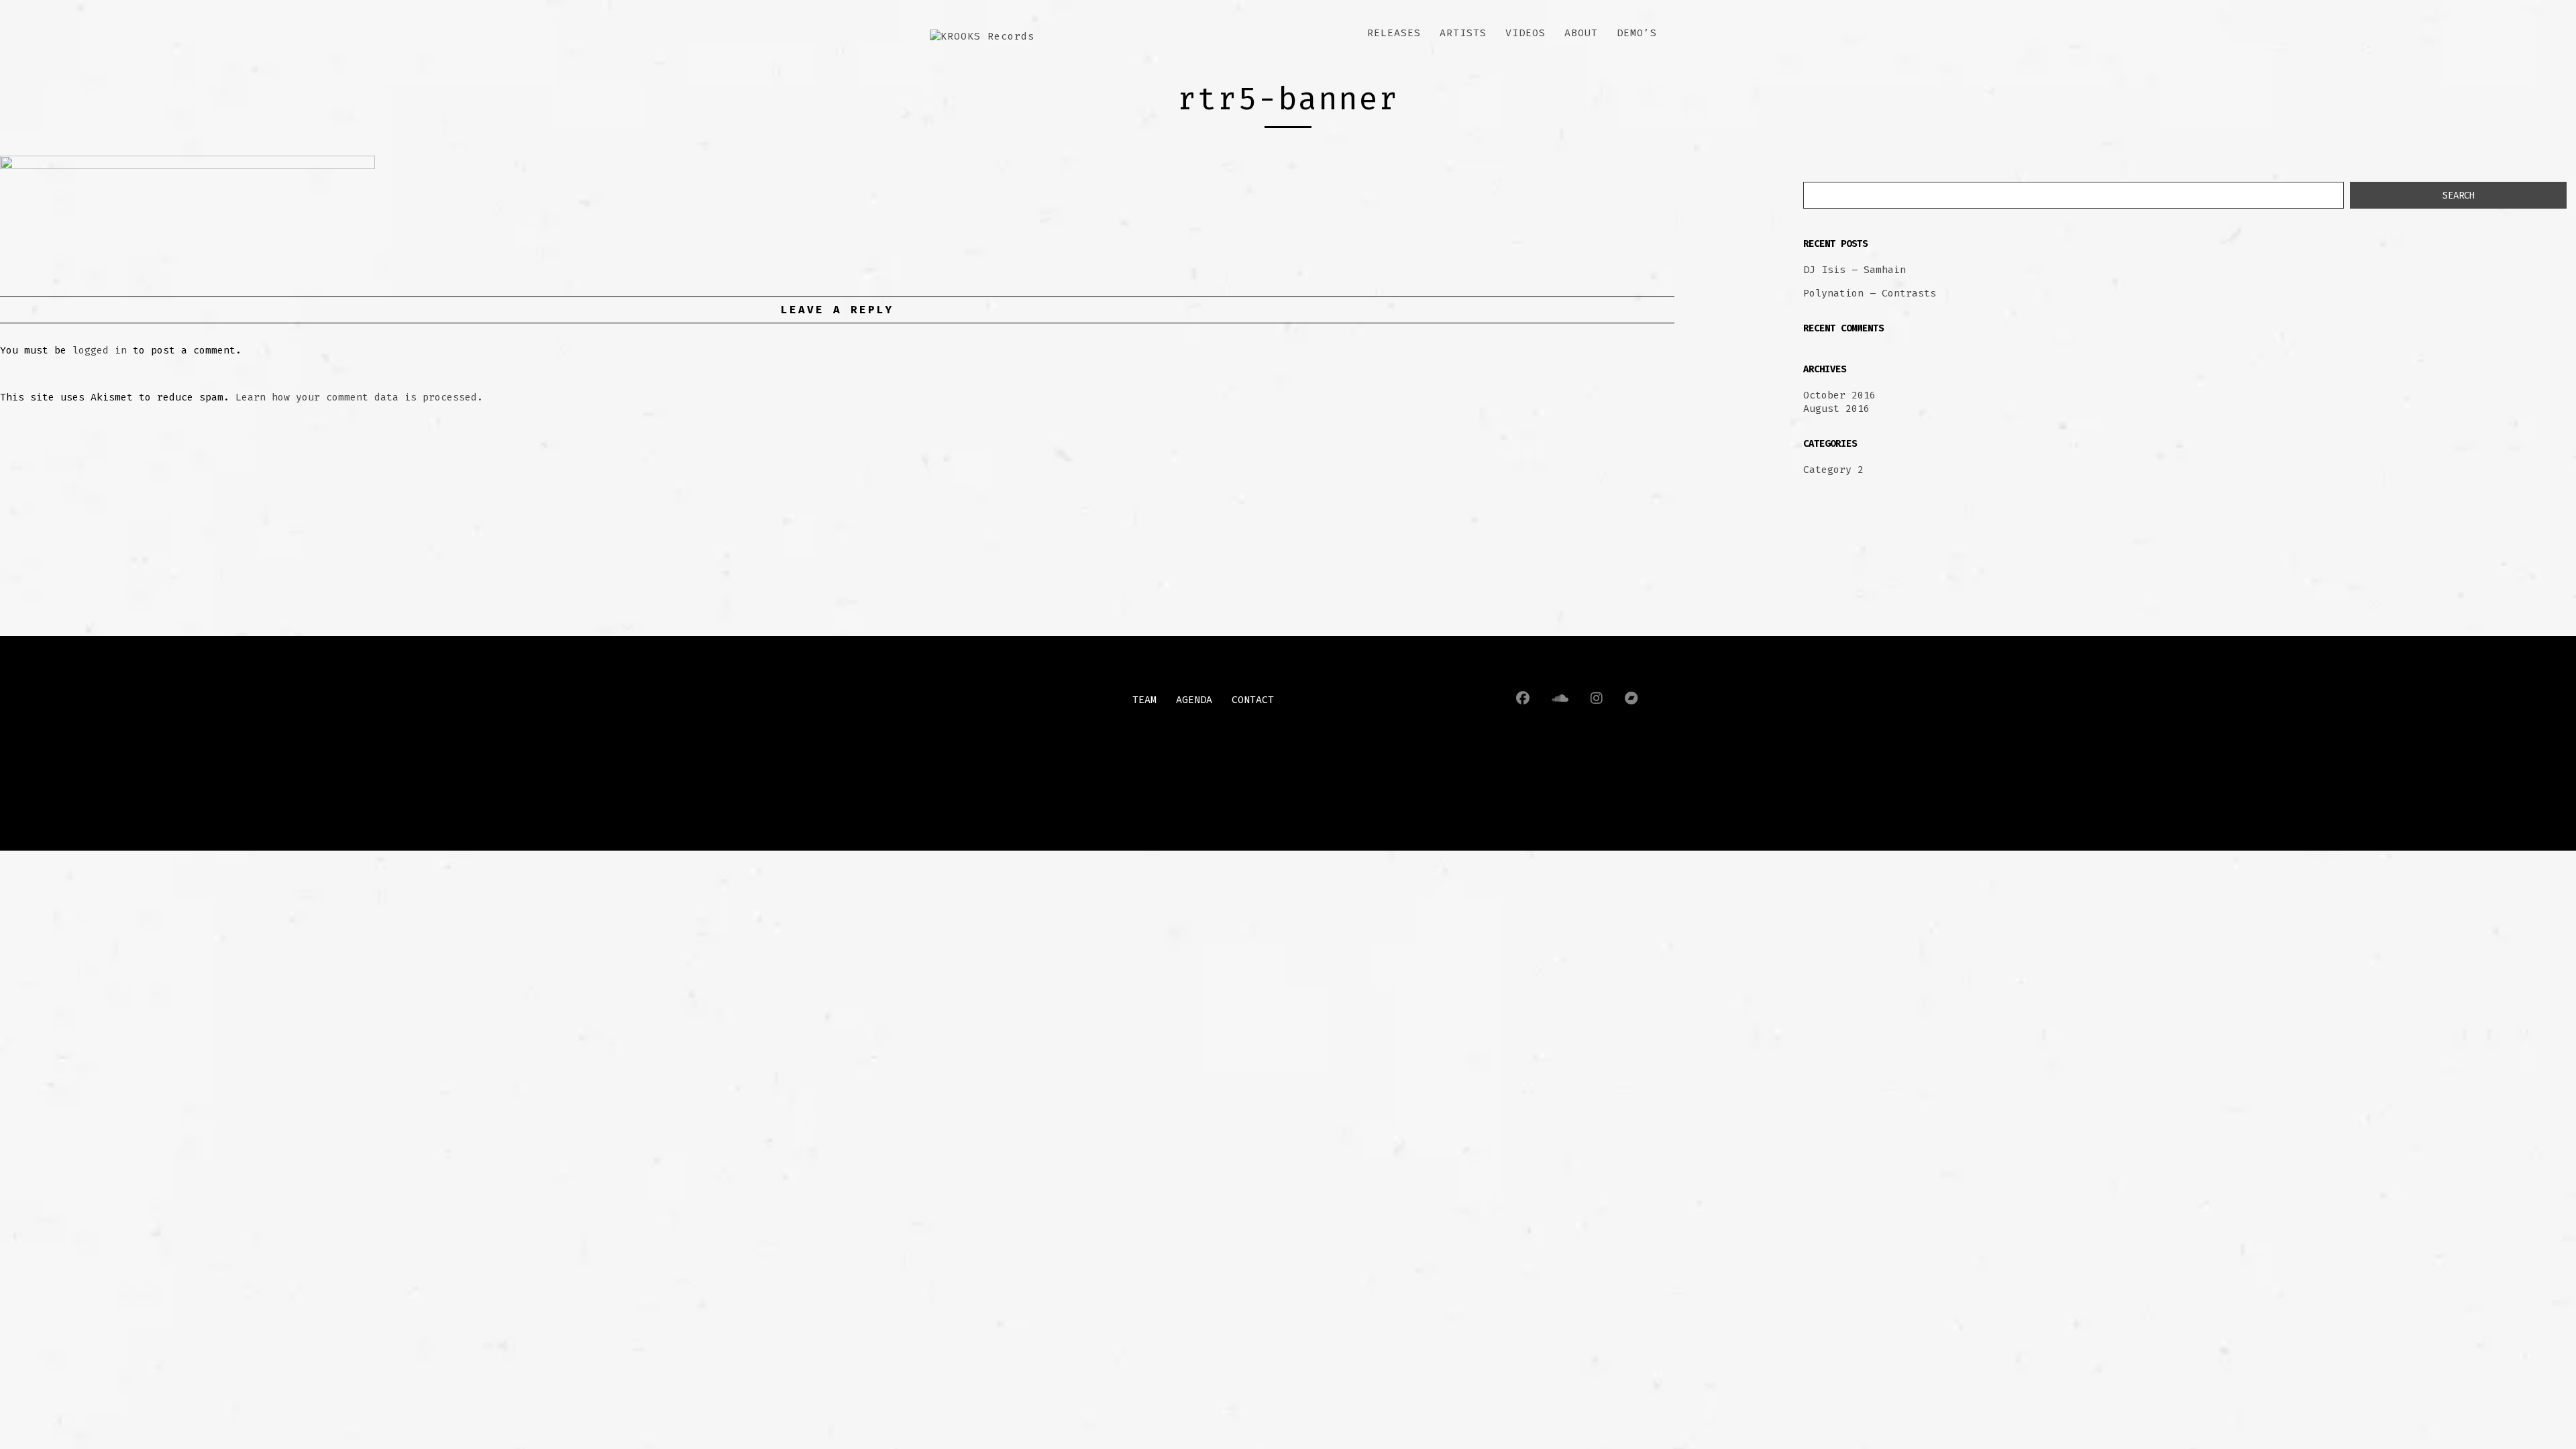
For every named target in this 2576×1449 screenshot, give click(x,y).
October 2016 (1839, 395)
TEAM (1144, 700)
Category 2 (1833, 470)
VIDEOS (1525, 33)
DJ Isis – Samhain (1855, 270)
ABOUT (1581, 33)
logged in (100, 350)
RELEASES (1394, 33)
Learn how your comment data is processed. (359, 397)
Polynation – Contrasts (1870, 293)
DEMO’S (1637, 33)
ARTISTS (1463, 33)
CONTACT (1253, 700)
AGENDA (1194, 700)
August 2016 (1836, 409)
